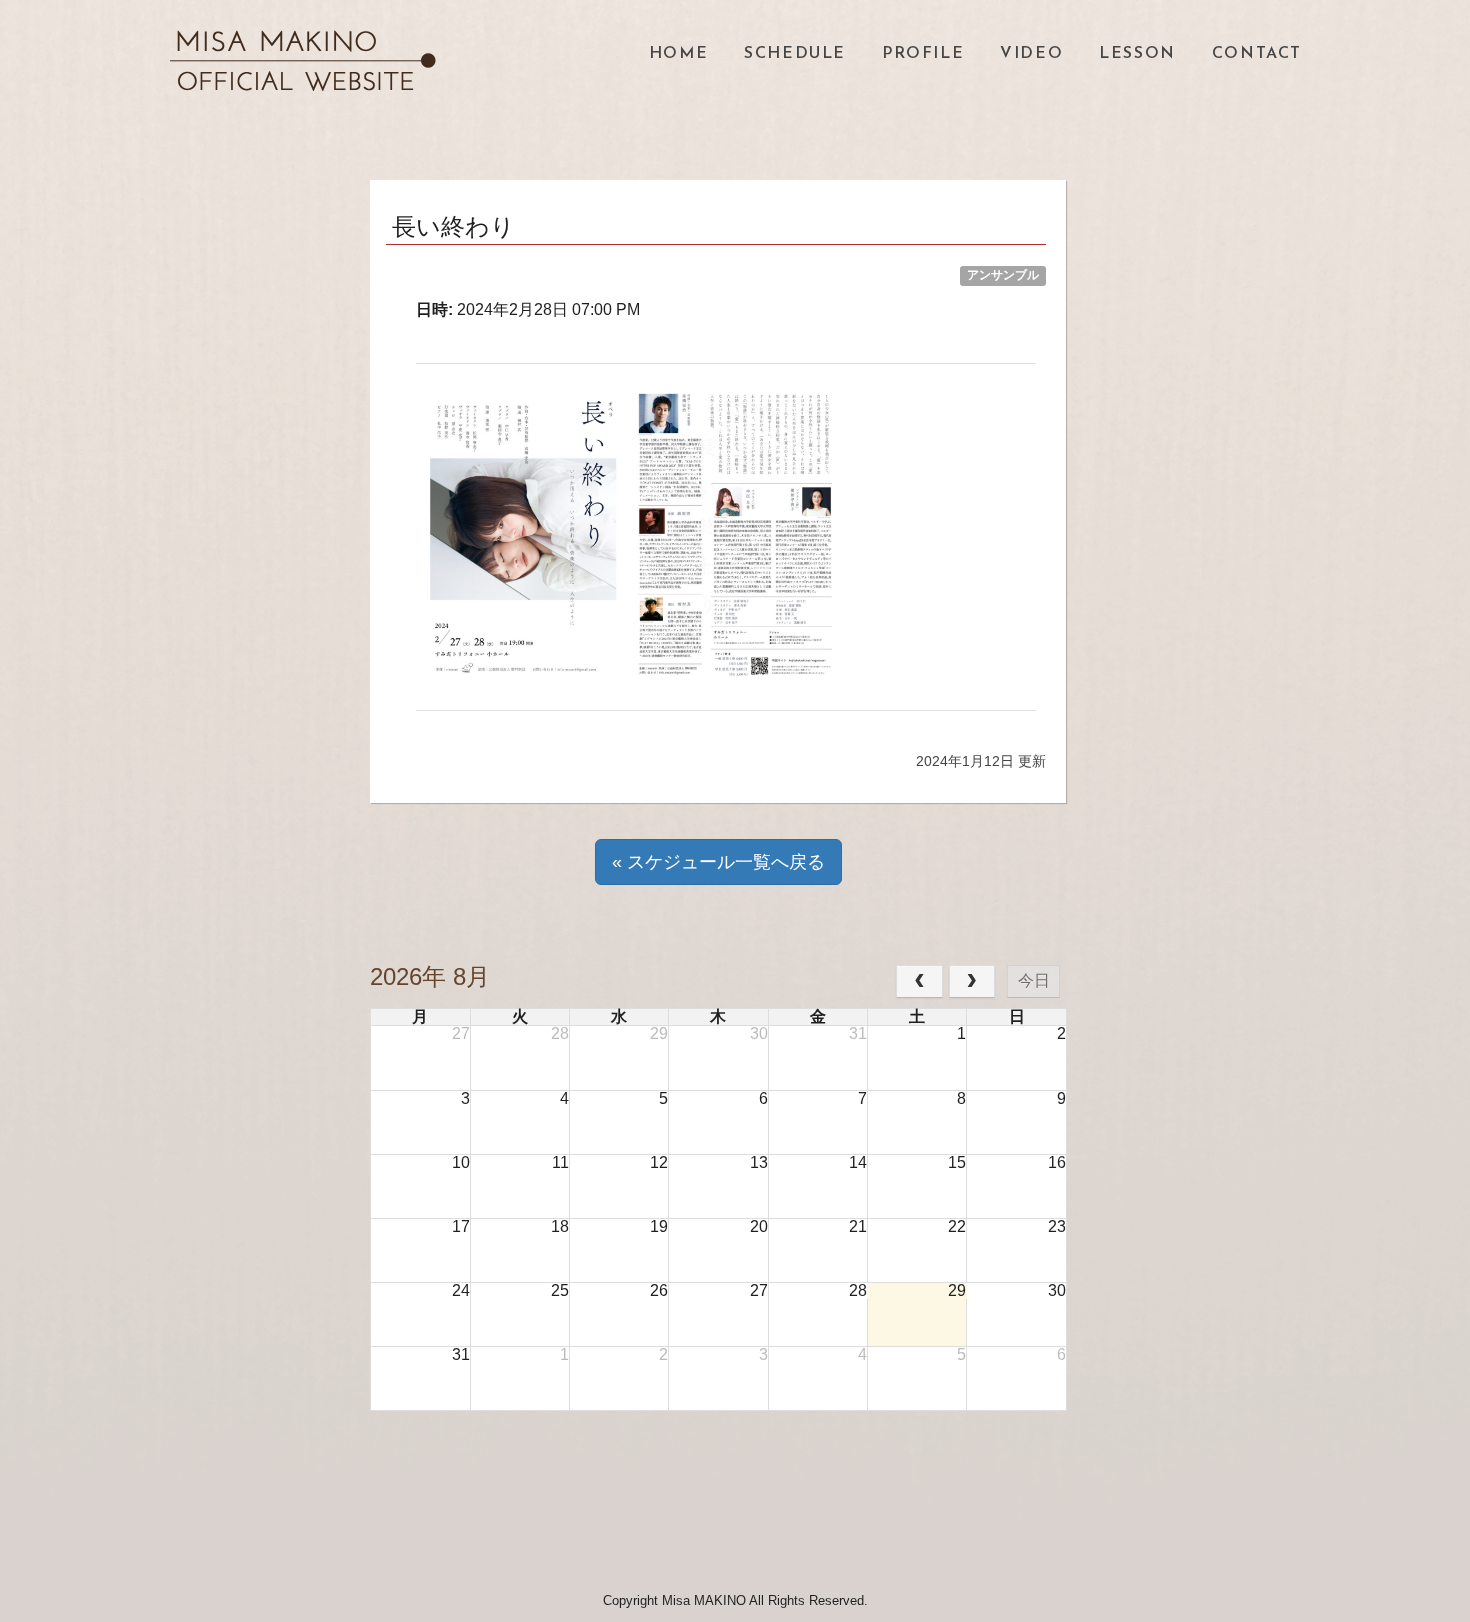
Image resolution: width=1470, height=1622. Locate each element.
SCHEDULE (795, 54)
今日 (1034, 980)
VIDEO (1031, 54)
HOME (678, 54)
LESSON (1137, 54)
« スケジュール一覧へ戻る (718, 862)
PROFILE (923, 54)
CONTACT (1257, 54)
